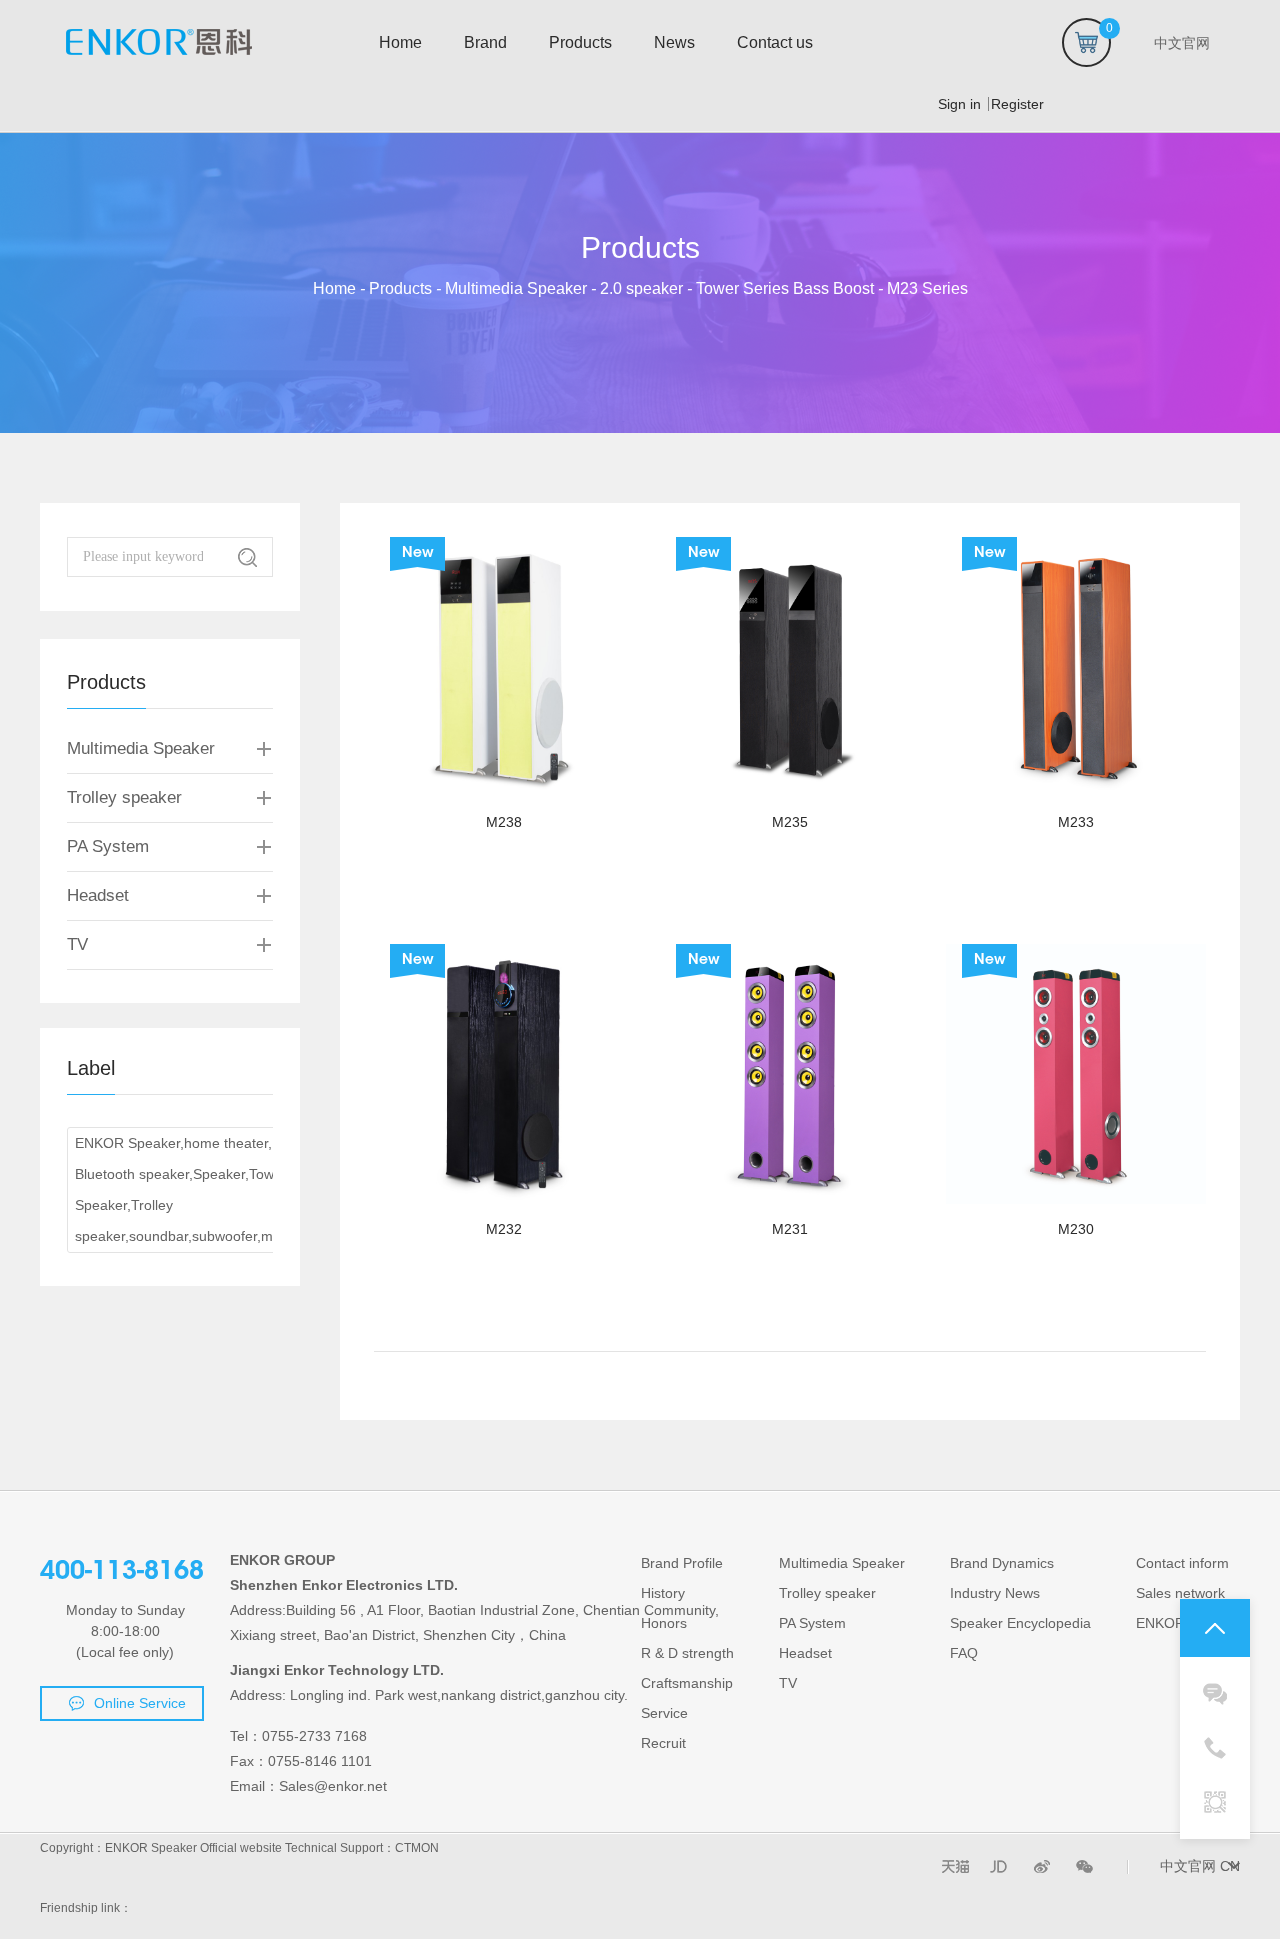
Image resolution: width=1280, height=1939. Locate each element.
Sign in (959, 104)
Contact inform (1182, 1563)
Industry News (995, 1593)
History (663, 1593)
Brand (485, 42)
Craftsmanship (687, 1683)
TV (77, 944)
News (674, 42)
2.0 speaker (641, 288)
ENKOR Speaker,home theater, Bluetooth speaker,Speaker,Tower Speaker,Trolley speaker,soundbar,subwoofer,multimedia (202, 1189)
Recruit (663, 1743)
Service (664, 1713)
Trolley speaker (124, 797)
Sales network (1180, 1593)
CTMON (417, 1848)
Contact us (775, 42)
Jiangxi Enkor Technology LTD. (337, 1670)
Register (1011, 104)
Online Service (140, 1703)
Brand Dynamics (1002, 1563)
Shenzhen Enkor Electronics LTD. (344, 1585)
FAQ (964, 1653)
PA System (108, 846)
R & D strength (687, 1653)
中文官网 (1188, 1866)
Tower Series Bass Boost (785, 288)
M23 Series (927, 288)
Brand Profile (682, 1563)
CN (1230, 1866)
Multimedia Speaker (516, 288)
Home (400, 42)
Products (580, 42)
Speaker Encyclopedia (1020, 1623)
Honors (664, 1623)
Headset (98, 895)
